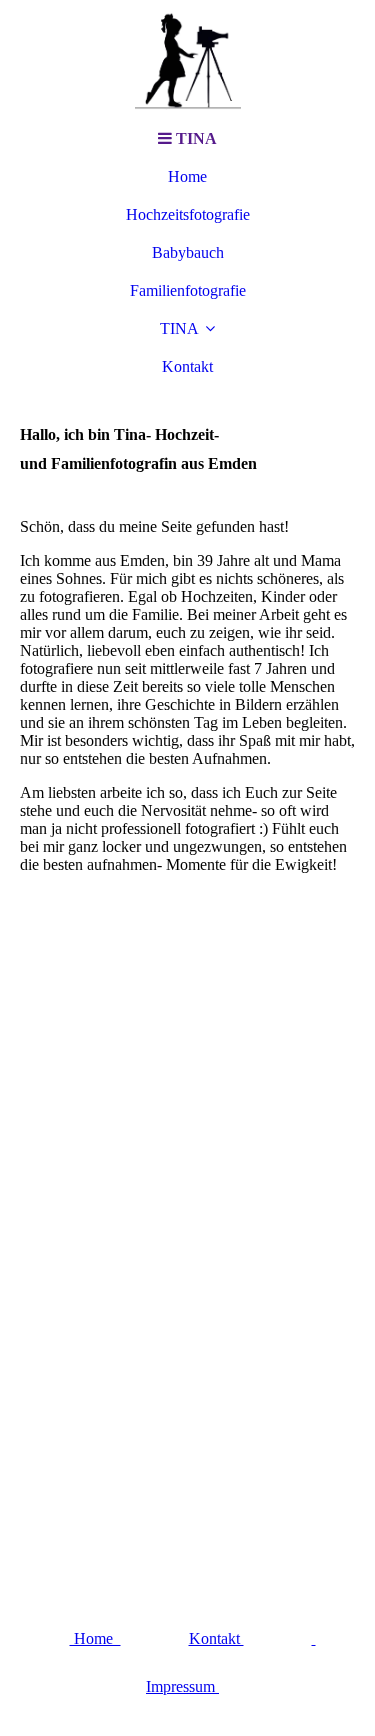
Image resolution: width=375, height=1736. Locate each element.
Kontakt (216, 1638)
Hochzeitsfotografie (188, 214)
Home (187, 176)
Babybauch (188, 252)
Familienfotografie (188, 290)
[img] (188, 60)
